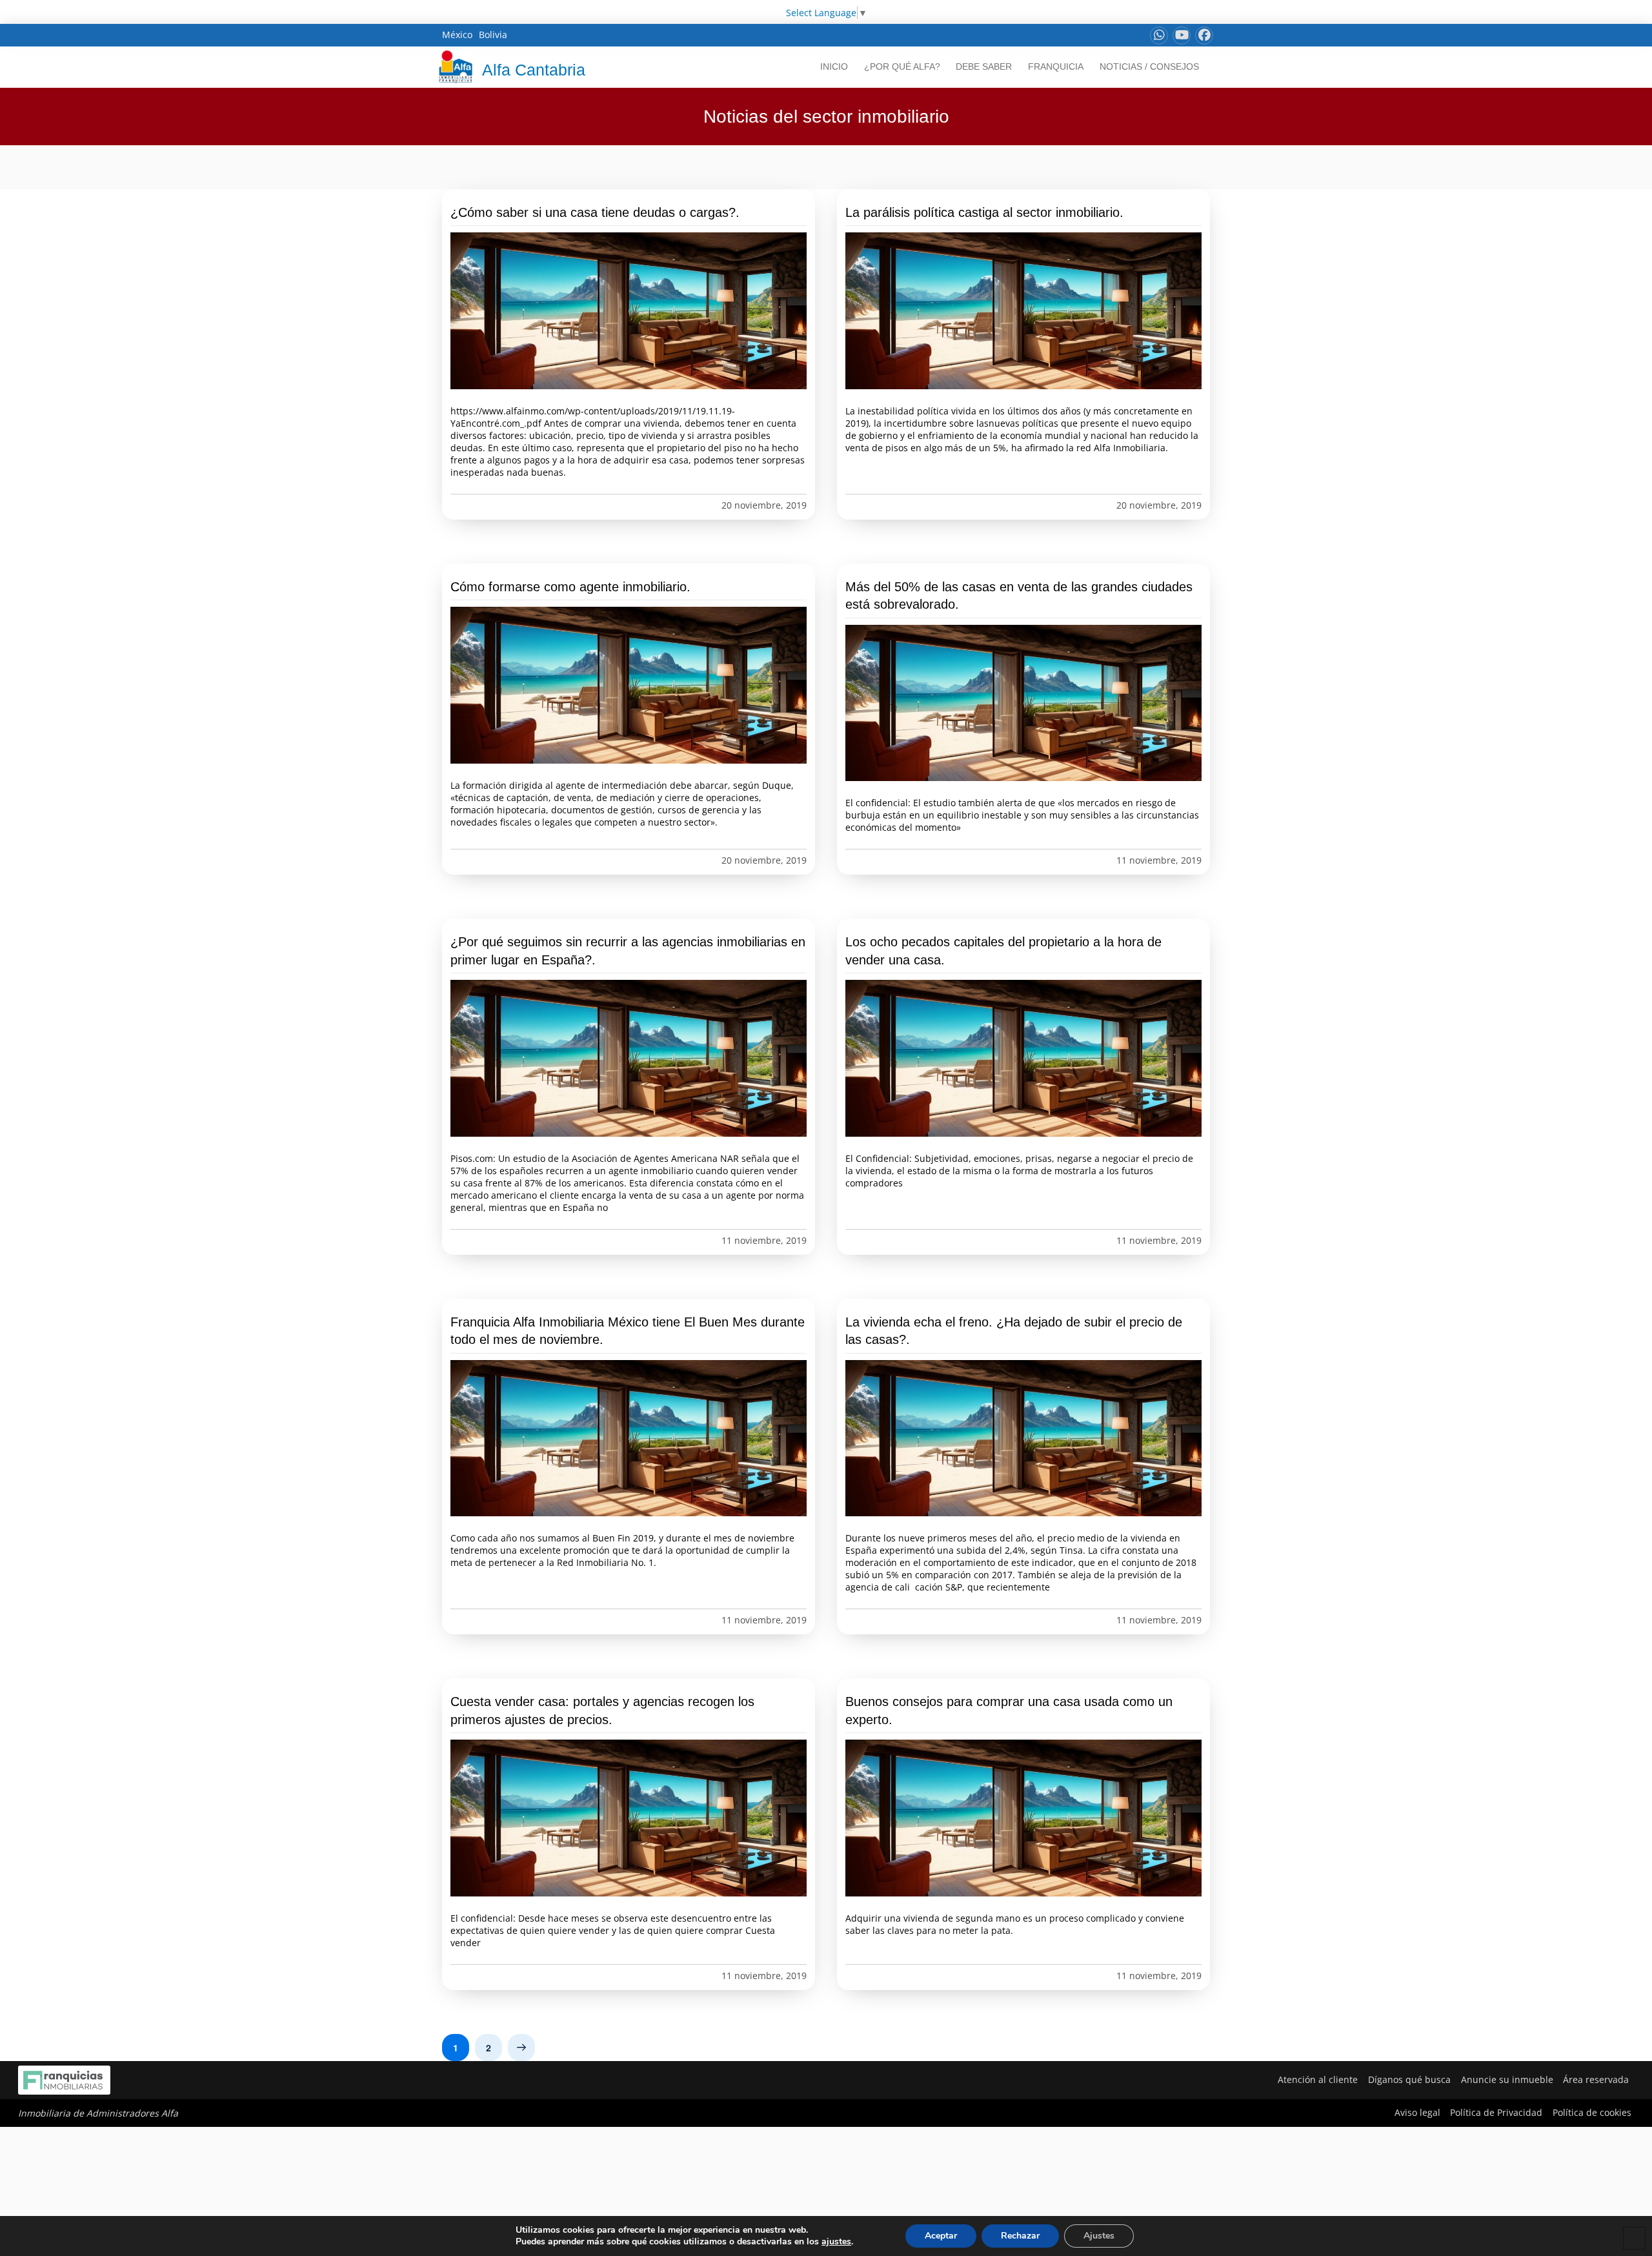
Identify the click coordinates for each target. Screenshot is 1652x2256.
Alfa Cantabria (534, 70)
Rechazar (1020, 2236)
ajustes (836, 2242)
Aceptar (941, 2236)
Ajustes (1099, 2236)
